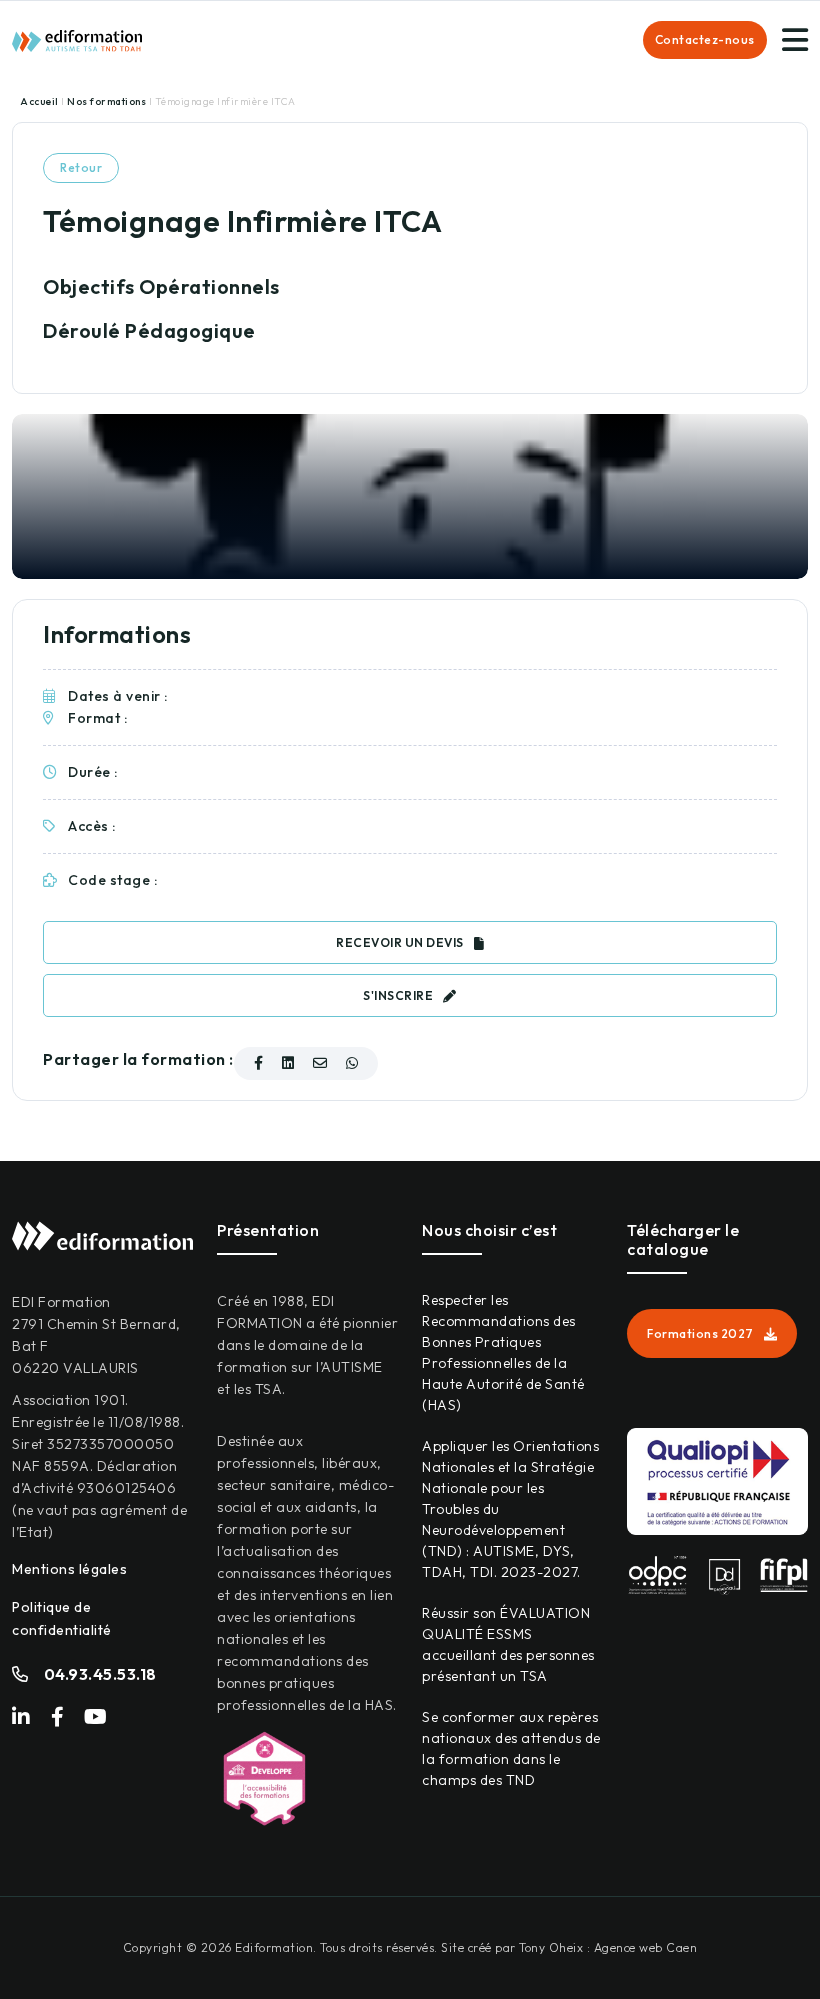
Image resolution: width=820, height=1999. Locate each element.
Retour (81, 167)
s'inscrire (398, 995)
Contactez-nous (705, 39)
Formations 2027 (700, 1333)
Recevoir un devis (400, 942)
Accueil (40, 101)
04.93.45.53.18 (100, 1674)
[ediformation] (77, 39)
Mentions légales (69, 1569)
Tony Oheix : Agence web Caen (608, 1947)
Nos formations (108, 101)
